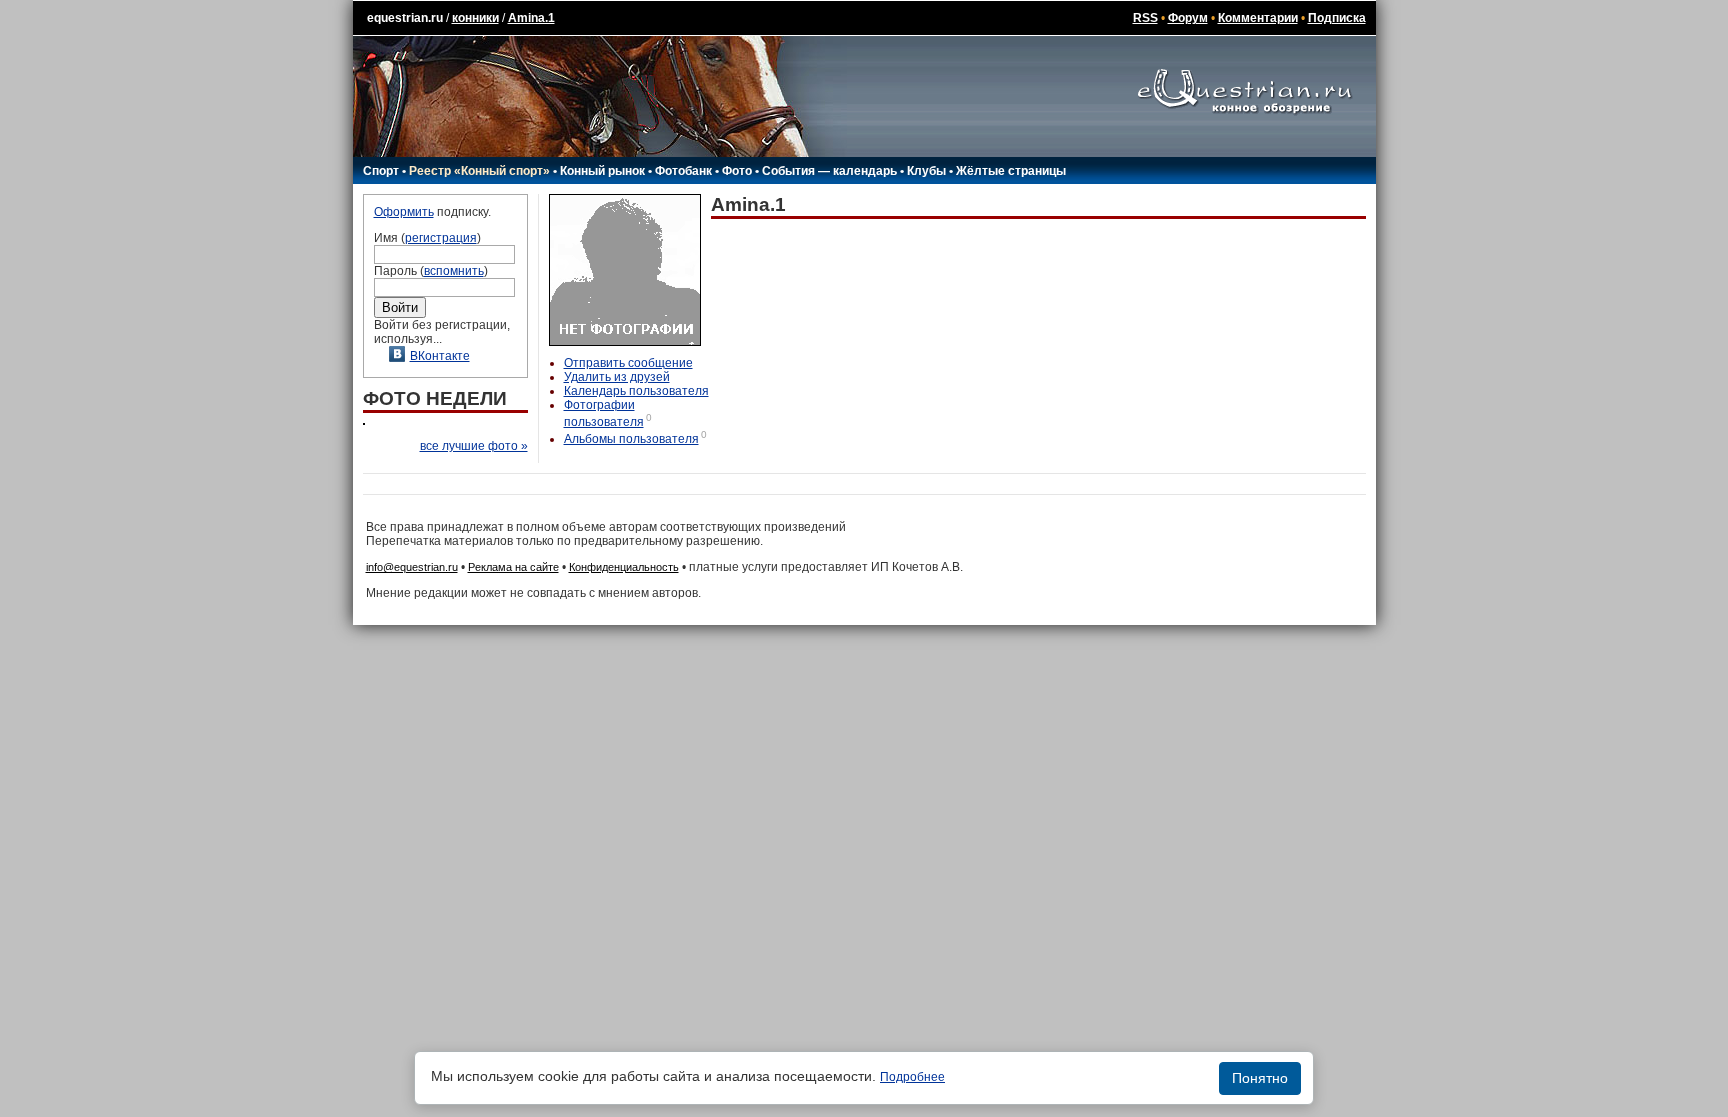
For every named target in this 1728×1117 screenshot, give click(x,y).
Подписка (1337, 18)
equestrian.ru (405, 18)
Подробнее (912, 1077)
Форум (1188, 18)
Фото (737, 171)
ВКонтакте (440, 356)
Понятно (1260, 1078)
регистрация (441, 238)
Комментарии (1258, 18)
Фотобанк (683, 171)
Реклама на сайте (513, 567)
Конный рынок (602, 171)
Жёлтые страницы (1011, 171)
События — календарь (829, 171)
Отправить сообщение (628, 363)
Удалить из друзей (617, 377)
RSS (1145, 18)
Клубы (926, 171)
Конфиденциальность (624, 567)
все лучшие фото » (474, 446)
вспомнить (454, 271)
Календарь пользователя (636, 391)
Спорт (381, 171)
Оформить (404, 212)
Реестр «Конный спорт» (479, 171)
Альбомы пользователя (631, 439)
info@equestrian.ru (412, 567)
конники (475, 18)
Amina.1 (531, 18)
